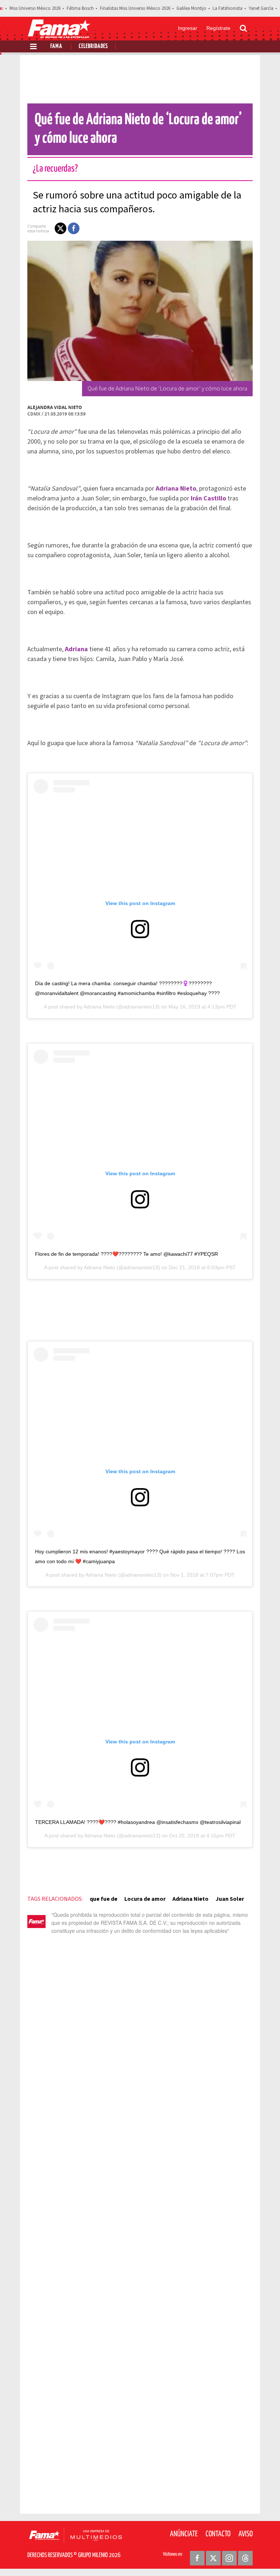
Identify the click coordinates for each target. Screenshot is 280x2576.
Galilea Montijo (191, 8)
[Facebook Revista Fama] (197, 2558)
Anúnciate (184, 2534)
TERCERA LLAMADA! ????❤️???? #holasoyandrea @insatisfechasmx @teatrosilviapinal (138, 1822)
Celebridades (93, 46)
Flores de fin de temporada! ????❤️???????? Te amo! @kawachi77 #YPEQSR (127, 1254)
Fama (56, 46)
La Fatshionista (227, 8)
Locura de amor (145, 1899)
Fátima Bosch (80, 8)
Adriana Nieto (99, 1007)
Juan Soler (230, 1899)
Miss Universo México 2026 (35, 8)
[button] (61, 228)
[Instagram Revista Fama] (229, 2558)
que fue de (104, 1899)
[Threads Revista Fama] (245, 2558)
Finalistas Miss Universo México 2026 (135, 8)
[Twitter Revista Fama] (213, 2558)
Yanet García (261, 8)
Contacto (218, 2534)
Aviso (246, 2534)
